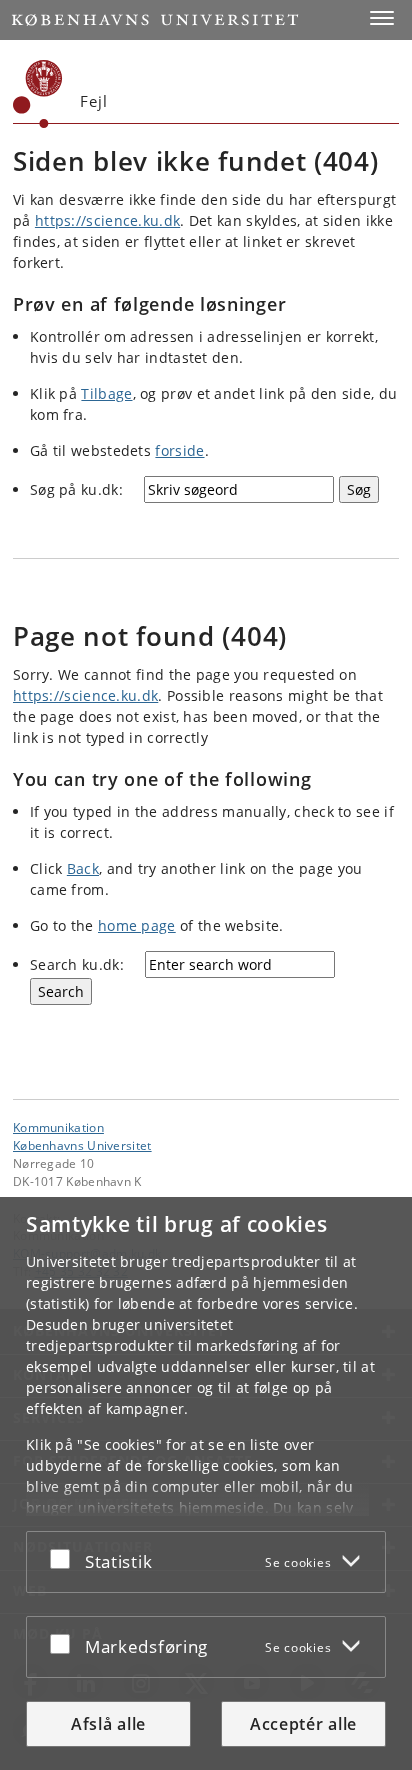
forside (179, 450)
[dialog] (206, 1483)
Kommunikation (58, 1127)
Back (83, 868)
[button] (382, 18)
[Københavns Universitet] (38, 94)
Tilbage (106, 393)
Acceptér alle (303, 1724)
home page (137, 925)
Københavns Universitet (82, 1145)
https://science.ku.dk (107, 220)
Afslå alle (108, 1724)
